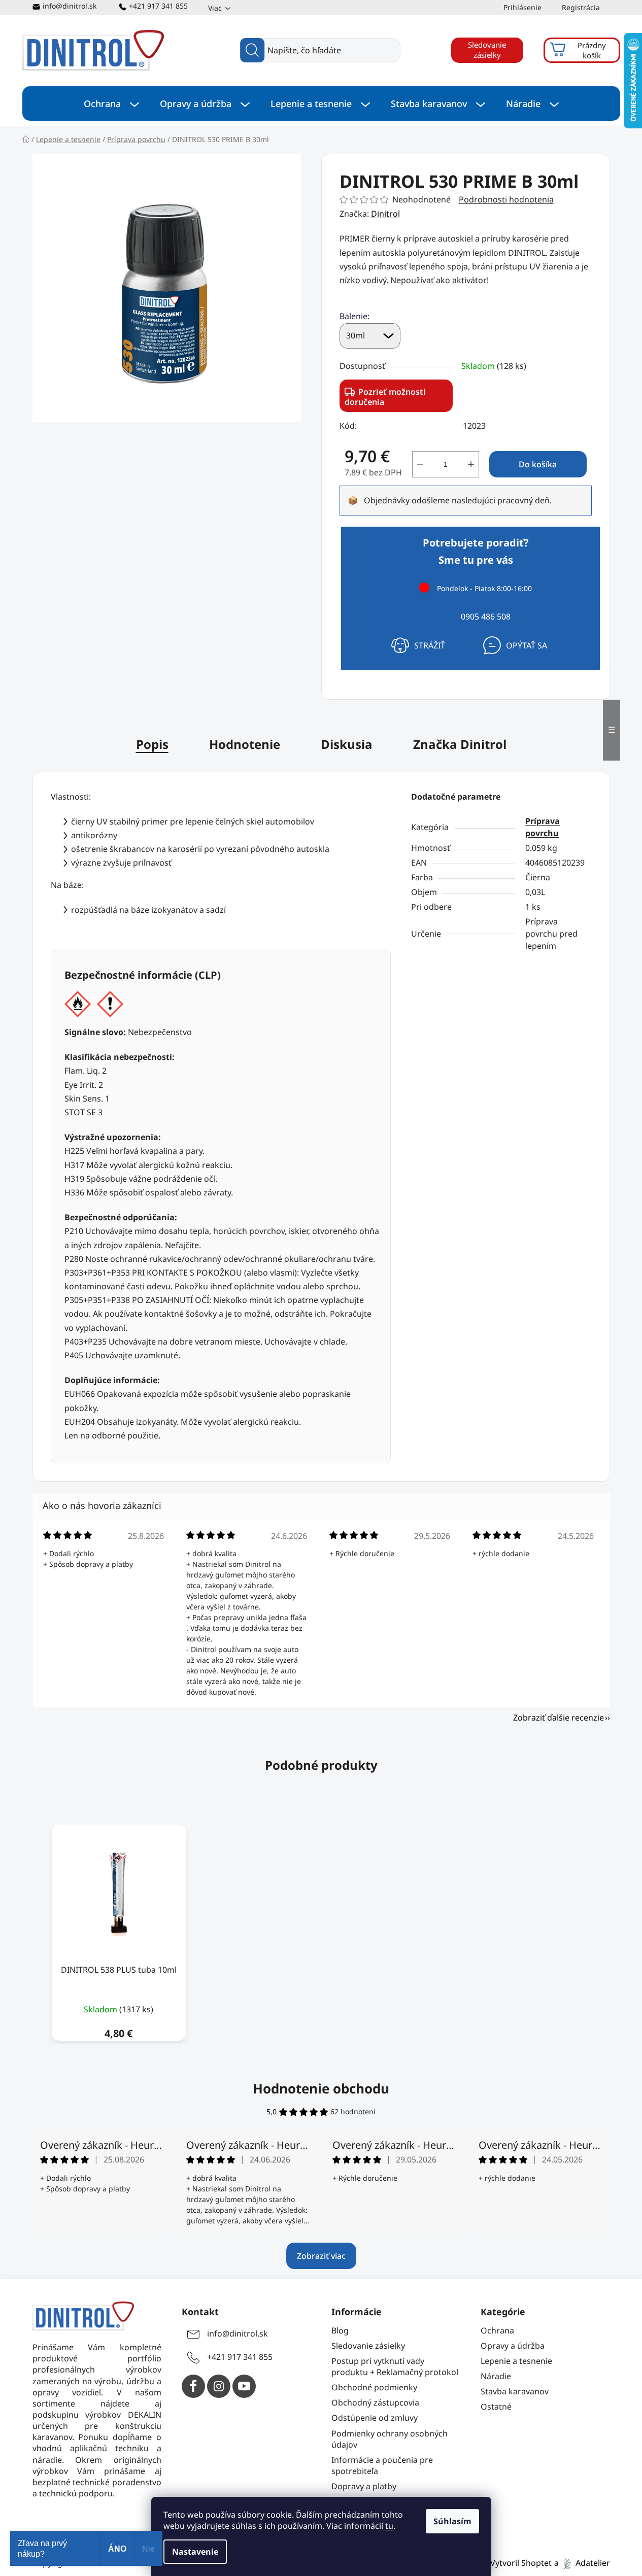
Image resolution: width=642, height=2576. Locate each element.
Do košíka (538, 464)
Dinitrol (385, 214)
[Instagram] (219, 2386)
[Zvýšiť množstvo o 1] (471, 464)
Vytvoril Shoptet (521, 2563)
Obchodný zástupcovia (375, 2402)
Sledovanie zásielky (487, 50)
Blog (340, 2330)
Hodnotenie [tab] (245, 744)
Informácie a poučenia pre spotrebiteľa (382, 2465)
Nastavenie (195, 2552)
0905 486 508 (486, 616)
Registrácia (581, 7)
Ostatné (496, 2407)
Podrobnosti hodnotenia (506, 199)
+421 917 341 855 (158, 6)
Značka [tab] (460, 744)
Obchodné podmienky (374, 2387)
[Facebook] (193, 2386)
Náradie (496, 2376)
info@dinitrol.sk (70, 6)
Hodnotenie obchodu (321, 2088)
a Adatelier (582, 2563)
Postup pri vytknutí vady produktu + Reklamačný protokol (395, 2366)
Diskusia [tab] (347, 744)
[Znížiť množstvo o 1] (420, 464)
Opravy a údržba (513, 2346)
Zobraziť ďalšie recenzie (559, 1718)
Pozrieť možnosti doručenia (385, 397)
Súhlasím (452, 2521)
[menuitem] (111, 104)
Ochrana (497, 2330)
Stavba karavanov (515, 2391)
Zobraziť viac (321, 2256)
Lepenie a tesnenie (516, 2361)
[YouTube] (244, 2386)
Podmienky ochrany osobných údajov (390, 2439)
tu (389, 2526)
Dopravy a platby (364, 2486)
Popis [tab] (152, 744)
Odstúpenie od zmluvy (375, 2418)
